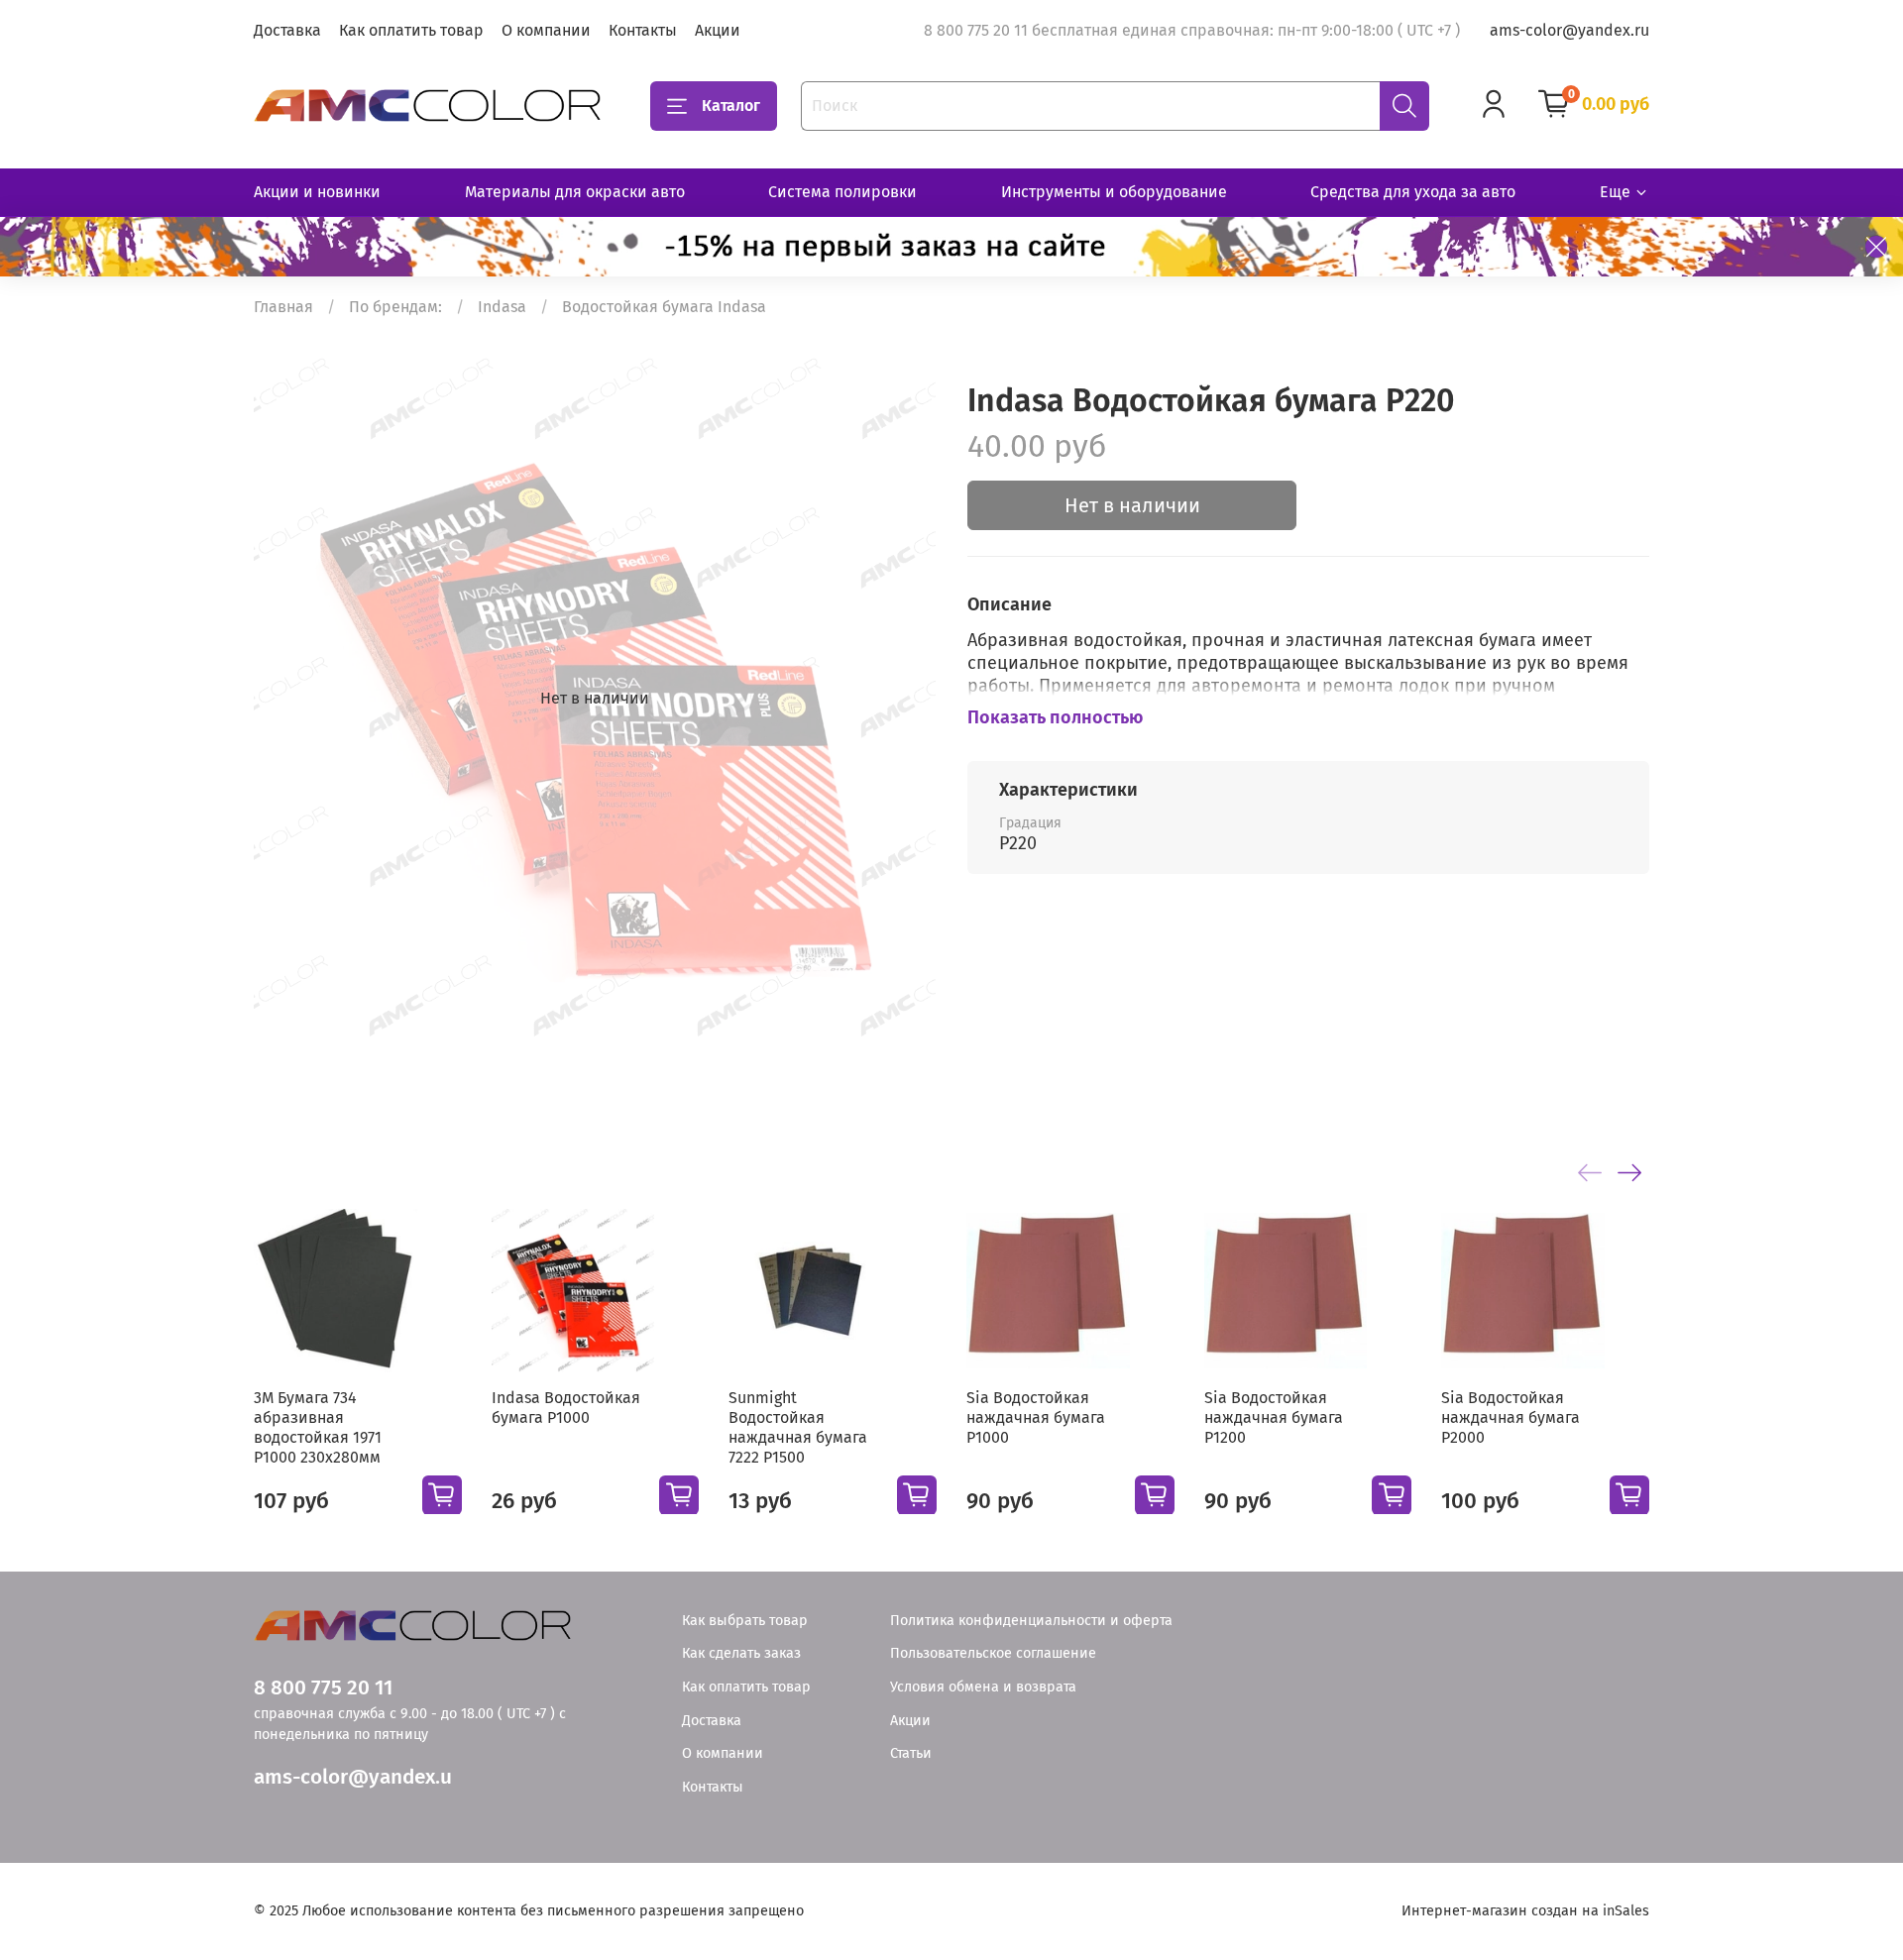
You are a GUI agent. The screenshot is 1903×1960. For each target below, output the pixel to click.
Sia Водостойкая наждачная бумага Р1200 (1274, 1416)
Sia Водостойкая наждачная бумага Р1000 (1036, 1416)
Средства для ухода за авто (1413, 192)
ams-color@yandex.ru (1569, 30)
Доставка (287, 30)
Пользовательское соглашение (993, 1653)
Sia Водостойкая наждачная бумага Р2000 (1511, 1416)
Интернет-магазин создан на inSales (1525, 1911)
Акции (718, 30)
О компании (546, 30)
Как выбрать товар (745, 1621)
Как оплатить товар (411, 30)
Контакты (643, 30)
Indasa (502, 307)
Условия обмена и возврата (983, 1687)
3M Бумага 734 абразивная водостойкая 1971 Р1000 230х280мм (318, 1426)
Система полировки (842, 192)
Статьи (911, 1753)
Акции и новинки (317, 192)
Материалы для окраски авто (575, 192)
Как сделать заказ (741, 1653)
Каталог (731, 106)
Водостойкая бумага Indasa (664, 307)
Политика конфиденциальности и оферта (1031, 1621)
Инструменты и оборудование (1114, 192)
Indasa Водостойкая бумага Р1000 (566, 1407)
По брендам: (395, 307)
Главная (283, 307)
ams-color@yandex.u (353, 1777)
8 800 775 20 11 (323, 1688)
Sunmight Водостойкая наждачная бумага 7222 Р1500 (798, 1426)
